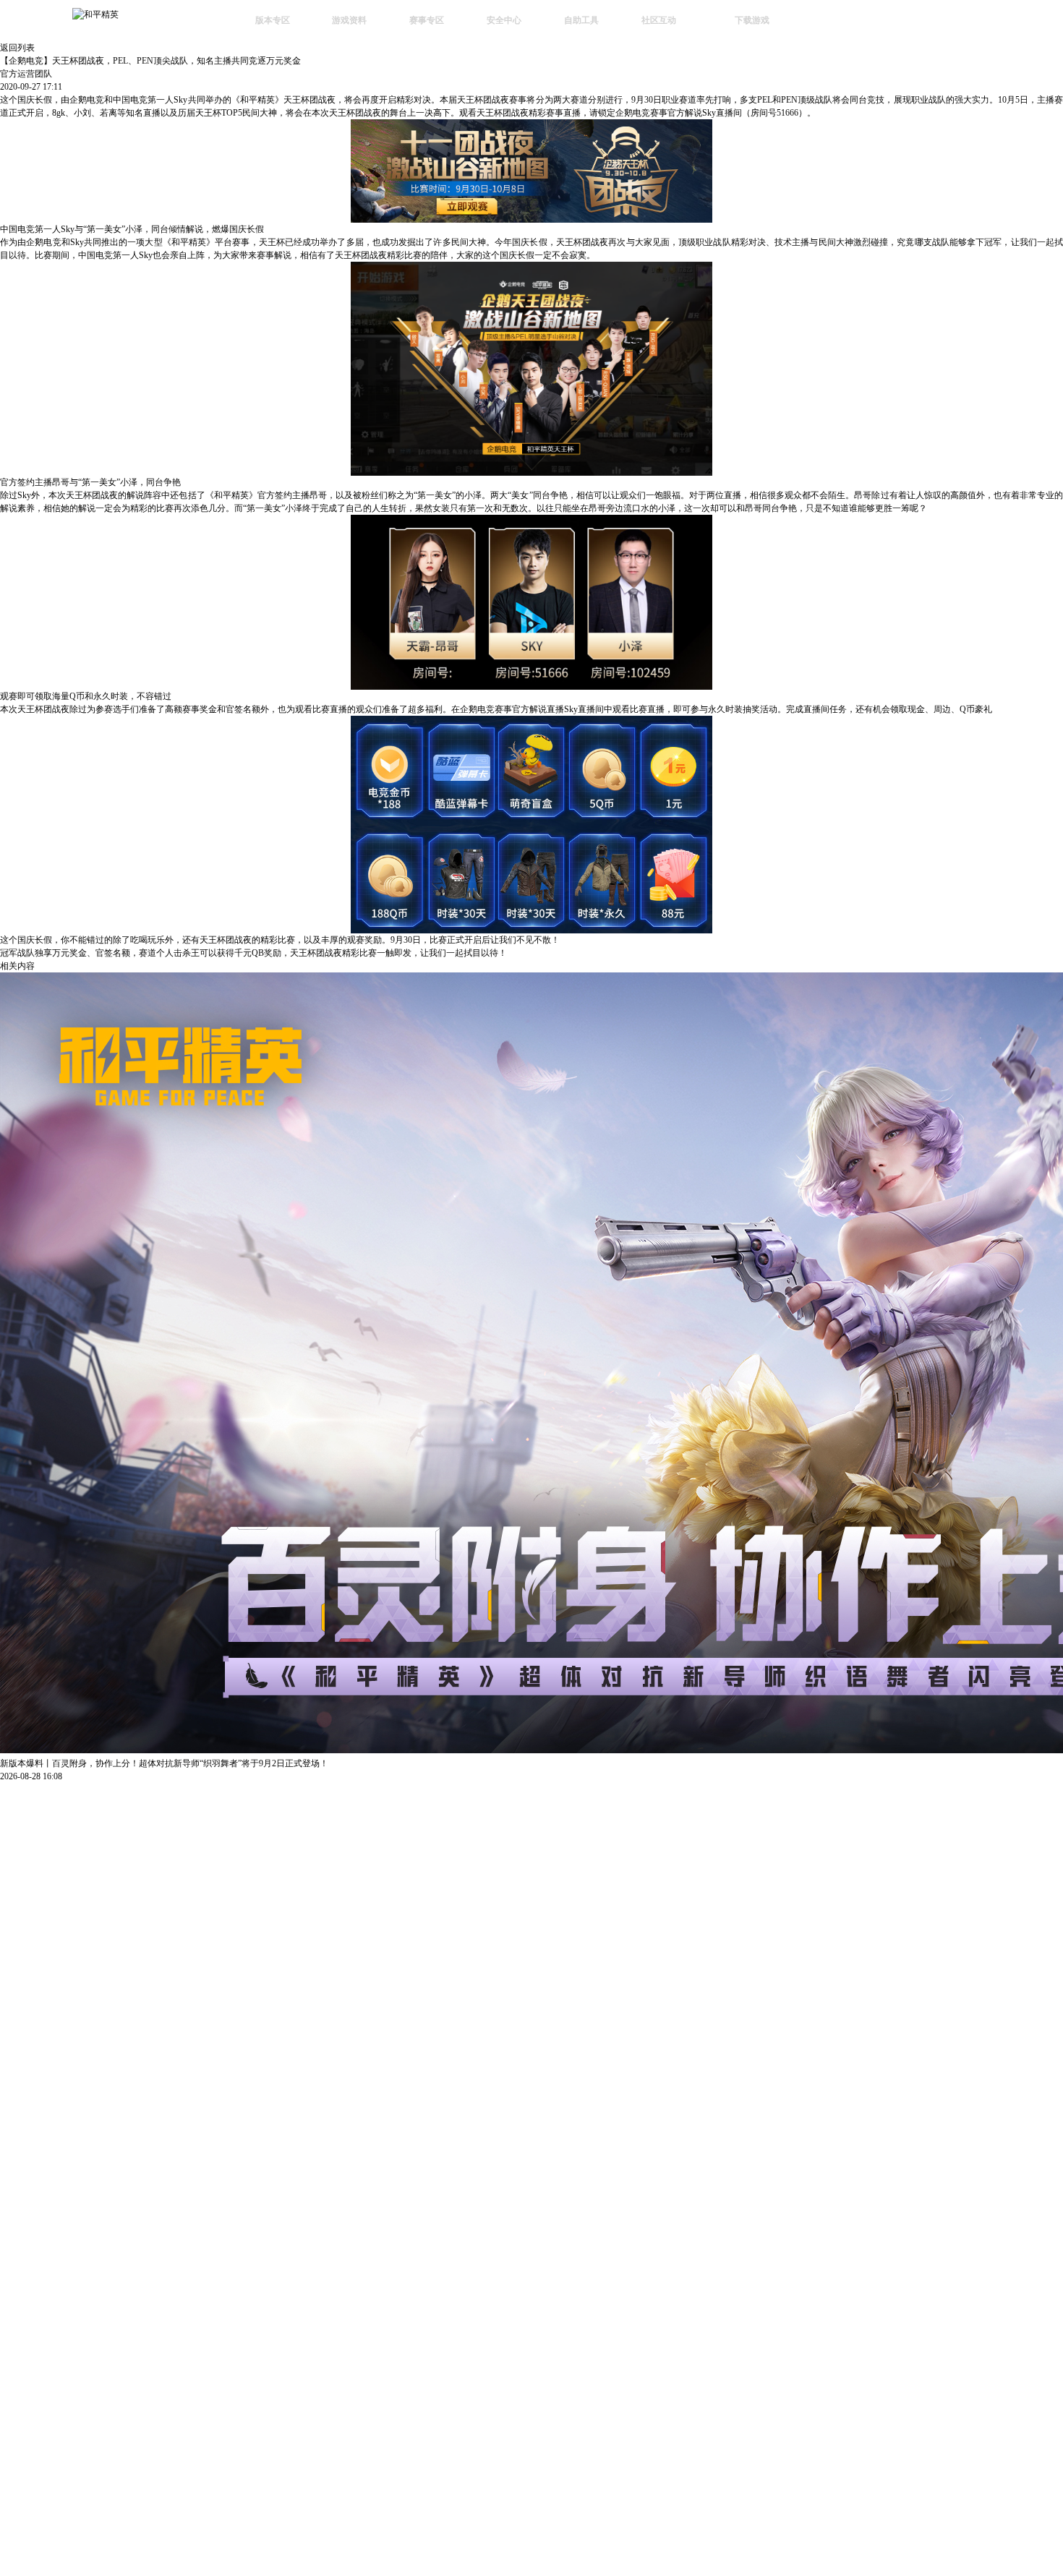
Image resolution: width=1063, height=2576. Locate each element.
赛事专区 (427, 20)
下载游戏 (752, 20)
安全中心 (504, 20)
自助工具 (581, 20)
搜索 (827, 22)
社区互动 (659, 20)
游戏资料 (349, 20)
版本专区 (273, 20)
